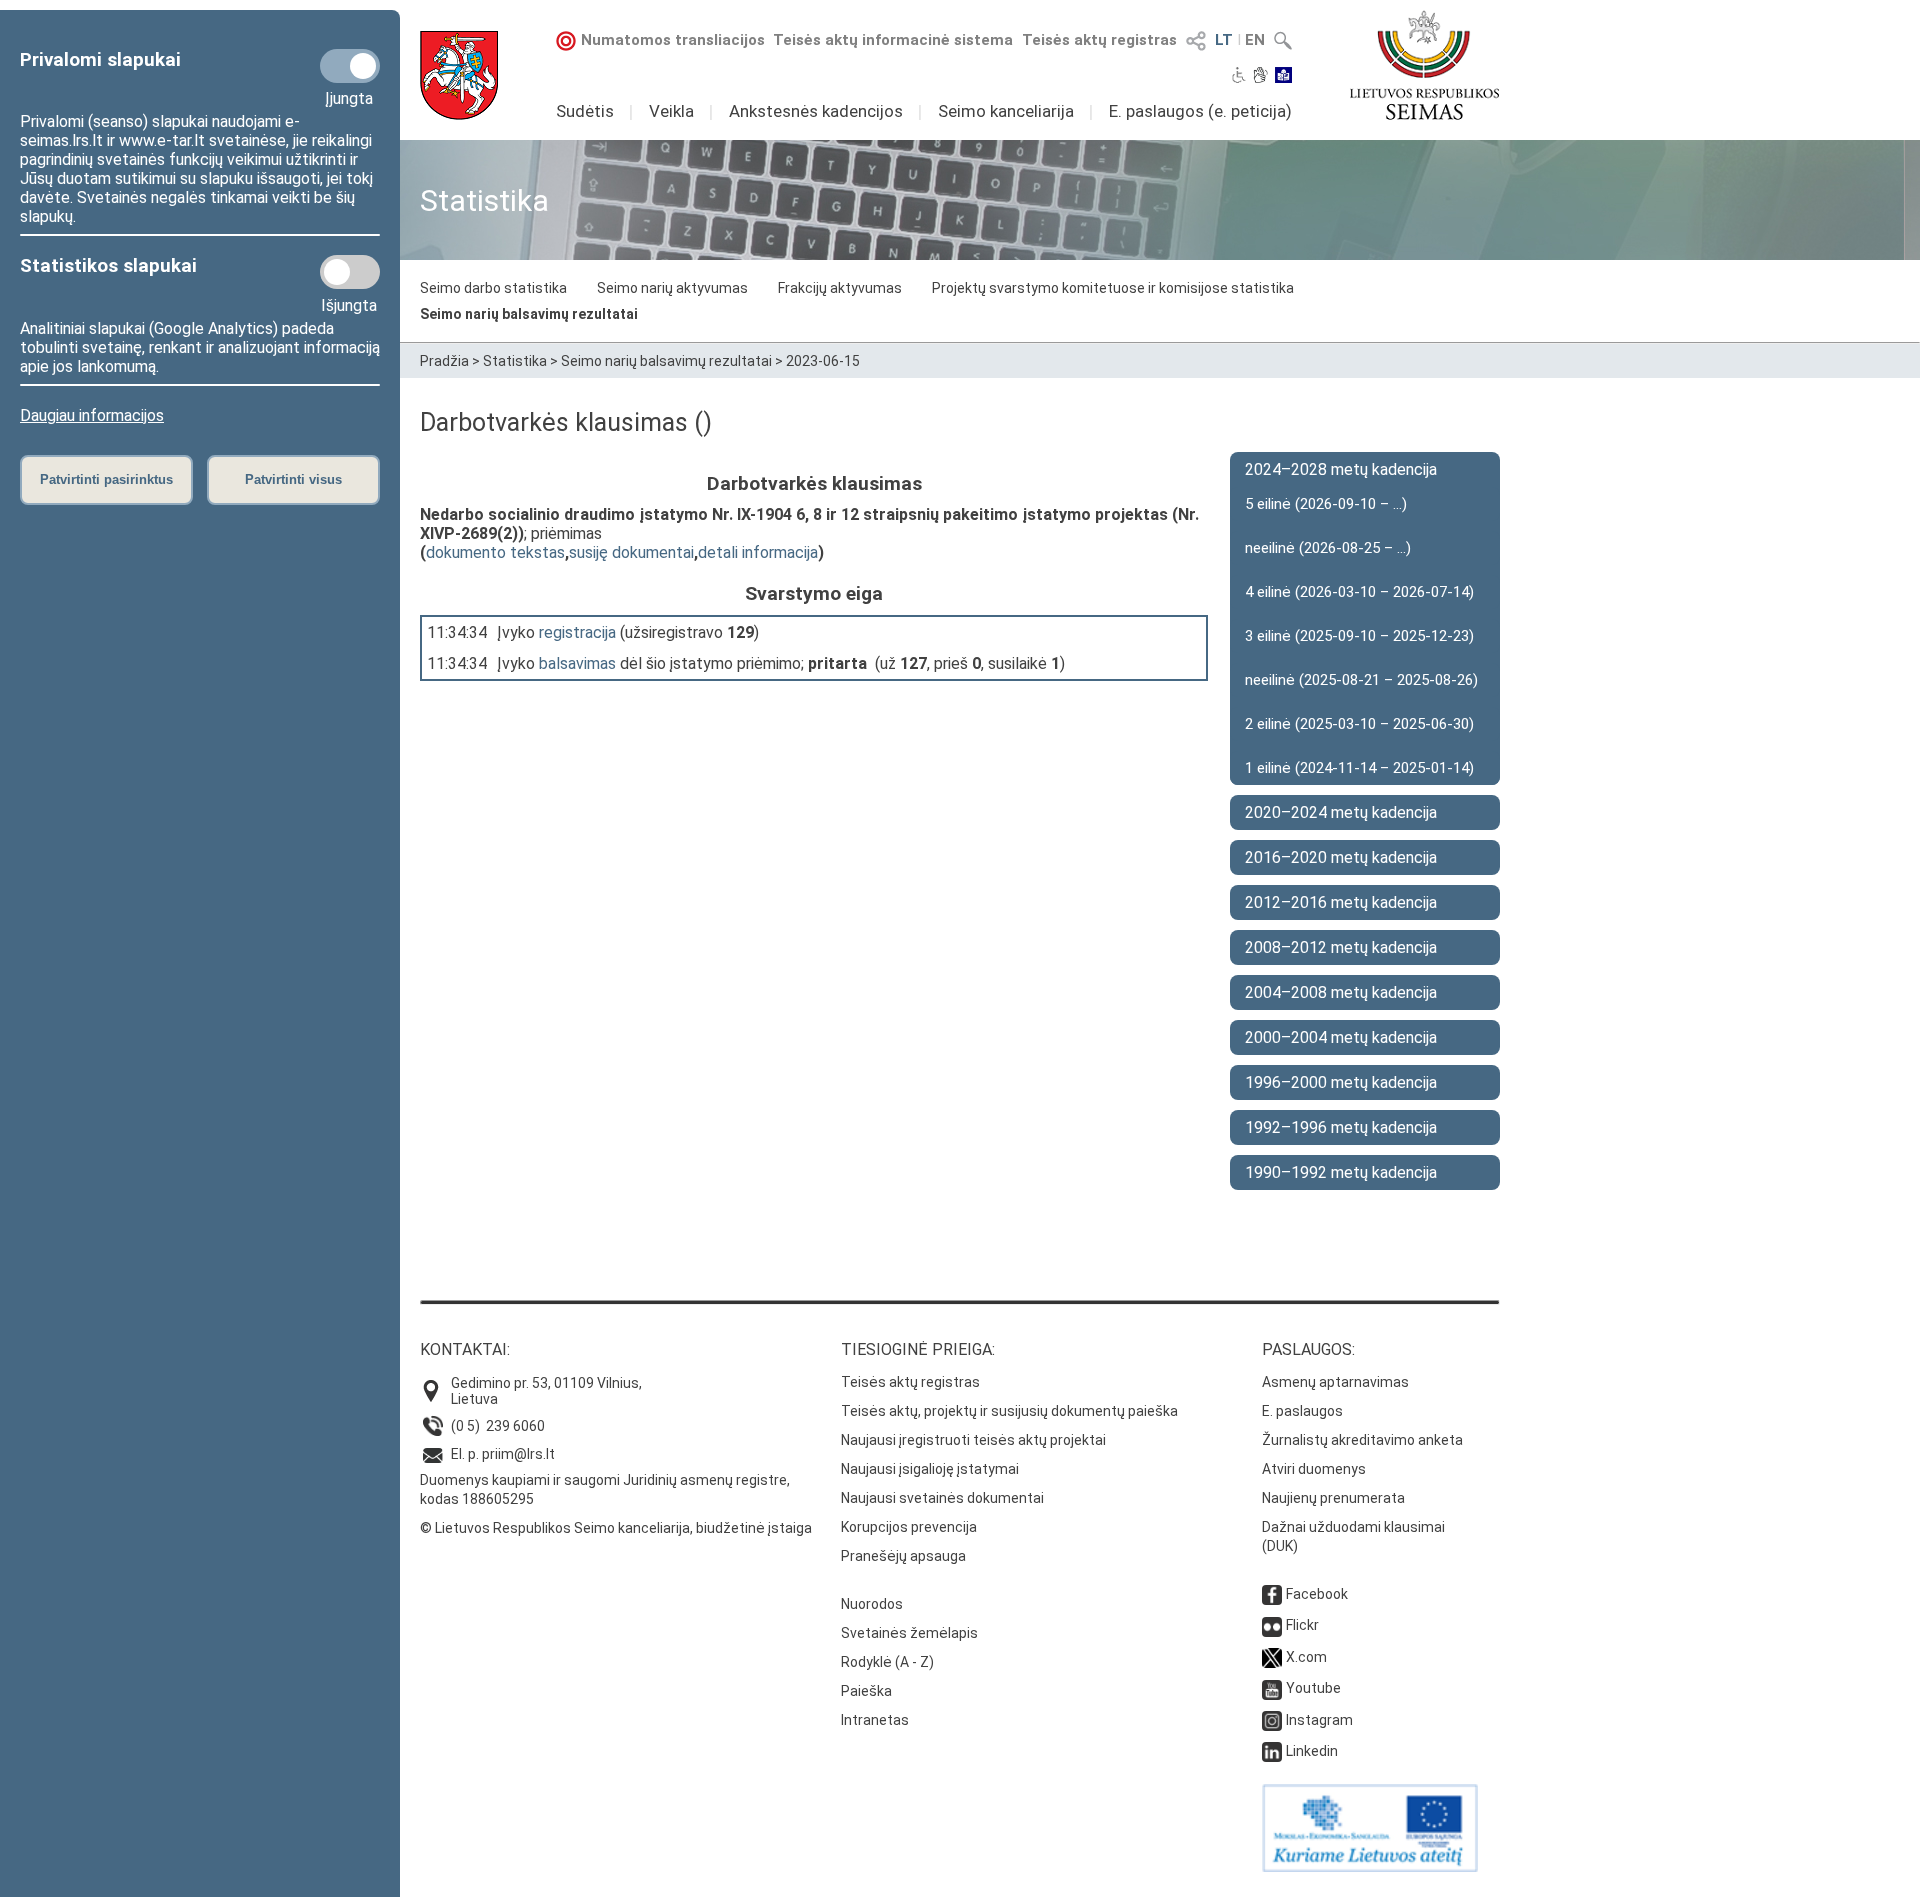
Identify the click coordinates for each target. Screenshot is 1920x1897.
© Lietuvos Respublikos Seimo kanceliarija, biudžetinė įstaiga (616, 1528)
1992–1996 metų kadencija (1341, 1127)
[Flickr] (1272, 1625)
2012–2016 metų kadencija (1341, 902)
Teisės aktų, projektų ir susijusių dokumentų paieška (1009, 1411)
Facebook (1317, 1594)
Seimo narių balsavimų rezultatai (529, 314)
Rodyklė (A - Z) (887, 1662)
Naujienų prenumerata (1333, 1498)
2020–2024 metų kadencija (1341, 812)
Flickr (1302, 1625)
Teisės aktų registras (1099, 40)
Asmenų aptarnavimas (1335, 1382)
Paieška (866, 1691)
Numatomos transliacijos (673, 40)
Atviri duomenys (1314, 1469)
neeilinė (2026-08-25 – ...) (1328, 548)
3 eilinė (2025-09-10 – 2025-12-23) (1359, 636)
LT (1224, 40)
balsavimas (577, 663)
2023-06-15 (823, 361)
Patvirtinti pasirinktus (106, 479)
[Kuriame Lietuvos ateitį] (1370, 1867)
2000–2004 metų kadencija (1341, 1037)
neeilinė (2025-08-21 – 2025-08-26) (1361, 680)
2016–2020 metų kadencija (1341, 857)
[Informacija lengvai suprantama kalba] (1283, 77)
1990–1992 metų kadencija (1341, 1172)
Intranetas (875, 1720)
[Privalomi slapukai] (350, 66)
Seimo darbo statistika (493, 288)
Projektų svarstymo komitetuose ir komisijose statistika (1113, 288)
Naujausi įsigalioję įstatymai (930, 1469)
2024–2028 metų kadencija (1341, 469)
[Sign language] (1260, 77)
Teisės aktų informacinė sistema (893, 40)
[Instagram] (1272, 1720)
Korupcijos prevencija (909, 1527)
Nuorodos (872, 1604)
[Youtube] (1272, 1688)
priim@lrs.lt (518, 1454)
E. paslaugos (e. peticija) (1200, 111)
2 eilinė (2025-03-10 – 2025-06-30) (1359, 724)
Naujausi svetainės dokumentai (942, 1498)
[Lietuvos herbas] (459, 75)
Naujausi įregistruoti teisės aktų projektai (973, 1440)
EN (1255, 40)
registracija (577, 632)
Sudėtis (585, 111)
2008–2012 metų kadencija (1341, 947)
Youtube (1313, 1688)
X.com (1306, 1657)
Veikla (671, 111)
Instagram (1319, 1720)
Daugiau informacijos (92, 415)
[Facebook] (1272, 1594)
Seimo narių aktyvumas (672, 288)
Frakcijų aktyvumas (840, 288)
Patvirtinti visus (293, 479)
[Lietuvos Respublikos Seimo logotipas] (1424, 65)
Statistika (515, 361)
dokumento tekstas (495, 552)
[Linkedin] (1272, 1751)
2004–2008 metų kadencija (1341, 992)
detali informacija (758, 552)
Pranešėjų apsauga (903, 1556)
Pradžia (444, 361)
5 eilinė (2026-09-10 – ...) (1326, 504)
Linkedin (1312, 1751)
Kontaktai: (465, 1349)
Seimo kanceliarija (1006, 111)
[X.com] (1272, 1657)
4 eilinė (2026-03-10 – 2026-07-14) (1359, 592)
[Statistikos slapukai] (350, 272)
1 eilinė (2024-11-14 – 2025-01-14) (1359, 768)
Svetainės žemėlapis (909, 1633)
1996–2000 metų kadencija (1341, 1082)
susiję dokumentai (631, 552)
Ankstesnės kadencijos (816, 111)
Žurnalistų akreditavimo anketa (1362, 1440)
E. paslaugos (1302, 1411)
